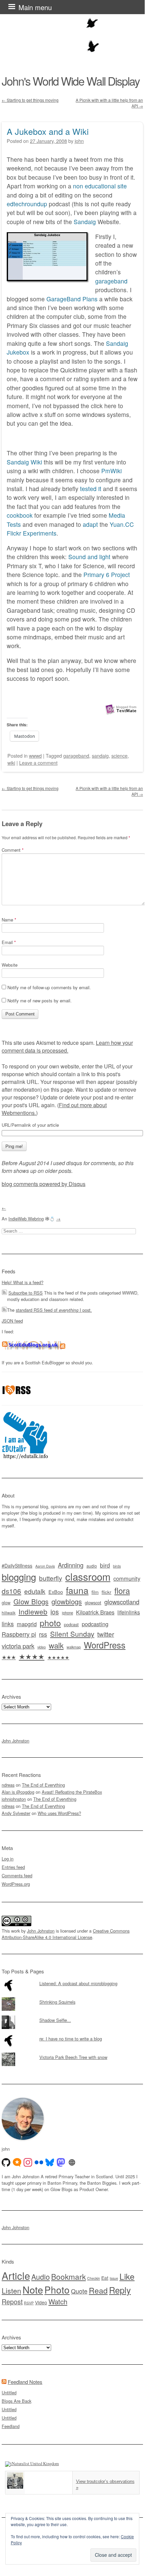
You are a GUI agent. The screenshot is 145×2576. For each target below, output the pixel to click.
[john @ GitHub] (6, 2162)
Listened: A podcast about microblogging (78, 1983)
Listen (11, 2290)
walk (56, 1645)
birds (117, 1566)
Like (127, 2276)
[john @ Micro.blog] (17, 2162)
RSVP (29, 2303)
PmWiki (112, 471)
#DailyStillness (17, 1566)
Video (41, 2302)
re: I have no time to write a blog (71, 2039)
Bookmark (68, 2276)
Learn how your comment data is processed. (67, 1047)
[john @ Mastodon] (61, 2162)
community (127, 1578)
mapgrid (27, 1624)
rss (43, 1634)
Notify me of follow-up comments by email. (49, 987)
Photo (57, 2290)
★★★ (9, 1657)
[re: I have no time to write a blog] (72, 2034)
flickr (106, 1592)
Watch (58, 2301)
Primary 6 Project (107, 574)
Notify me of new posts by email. (40, 1001)
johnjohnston (14, 1799)
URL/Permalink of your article (30, 1125)
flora (122, 1590)
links (8, 1624)
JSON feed (12, 1321)
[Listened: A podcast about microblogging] (72, 1979)
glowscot (93, 1602)
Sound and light (89, 557)
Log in (8, 1859)
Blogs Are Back (16, 2401)
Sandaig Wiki (24, 462)
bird (105, 1565)
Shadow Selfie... (55, 2020)
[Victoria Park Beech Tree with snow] (72, 2053)
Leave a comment (38, 763)
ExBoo (56, 1592)
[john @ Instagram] (28, 2162)
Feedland (11, 2426)
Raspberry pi (19, 1634)
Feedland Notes (25, 2382)
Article (16, 2275)
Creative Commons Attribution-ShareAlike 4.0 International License (66, 1934)
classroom (88, 1576)
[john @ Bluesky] (50, 2162)
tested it (91, 489)
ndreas (8, 1785)
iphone (67, 1613)
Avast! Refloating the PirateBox (72, 1792)
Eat (105, 2278)
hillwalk (9, 1613)
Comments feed (17, 1875)
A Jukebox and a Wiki (48, 131)
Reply (120, 2290)
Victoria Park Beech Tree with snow (73, 2057)
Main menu (35, 7)
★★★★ (32, 1656)
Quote (79, 2291)
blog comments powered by (44, 1184)
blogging (19, 1577)
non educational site (100, 186)
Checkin (94, 2278)
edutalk (35, 1591)
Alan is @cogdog (18, 1792)
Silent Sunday (72, 1634)
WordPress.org (16, 1884)
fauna (77, 1590)
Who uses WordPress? (59, 1813)
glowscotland (122, 1602)
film (95, 1592)
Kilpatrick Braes (95, 1612)
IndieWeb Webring (26, 1219)
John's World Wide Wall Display (71, 81)
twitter (106, 1634)
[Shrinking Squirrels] (72, 1997)
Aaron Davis (45, 1566)
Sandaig (85, 222)
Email (9, 942)
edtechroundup (27, 204)
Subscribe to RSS (26, 1293)
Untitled (9, 2392)
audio (92, 1566)
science (119, 755)
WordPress (105, 1645)
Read (98, 2290)
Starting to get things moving (30, 100)
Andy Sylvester (16, 1813)
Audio (41, 2277)
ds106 (11, 1591)
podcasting (95, 1624)
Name (9, 920)
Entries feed (13, 1867)
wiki (11, 763)
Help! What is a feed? (23, 1282)
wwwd (35, 755)
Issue (114, 2278)
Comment (13, 850)
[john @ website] (72, 2162)
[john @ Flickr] (39, 2162)
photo (50, 1623)
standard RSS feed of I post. (54, 1310)
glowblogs (67, 1601)
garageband (111, 281)
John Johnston (15, 1741)
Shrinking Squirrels (57, 2002)
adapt (90, 524)
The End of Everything (43, 1785)
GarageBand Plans (72, 299)
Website (10, 965)
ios (55, 1612)
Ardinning (71, 1565)
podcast (71, 1624)
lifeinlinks (129, 1612)
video (42, 1647)
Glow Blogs (31, 1601)
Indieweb (33, 1611)
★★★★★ (58, 1657)
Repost (12, 2302)
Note (33, 2289)
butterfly (51, 1578)
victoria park (18, 1646)
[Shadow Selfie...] (72, 2016)
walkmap (74, 1647)
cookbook (20, 515)
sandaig (100, 755)
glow (6, 1603)
